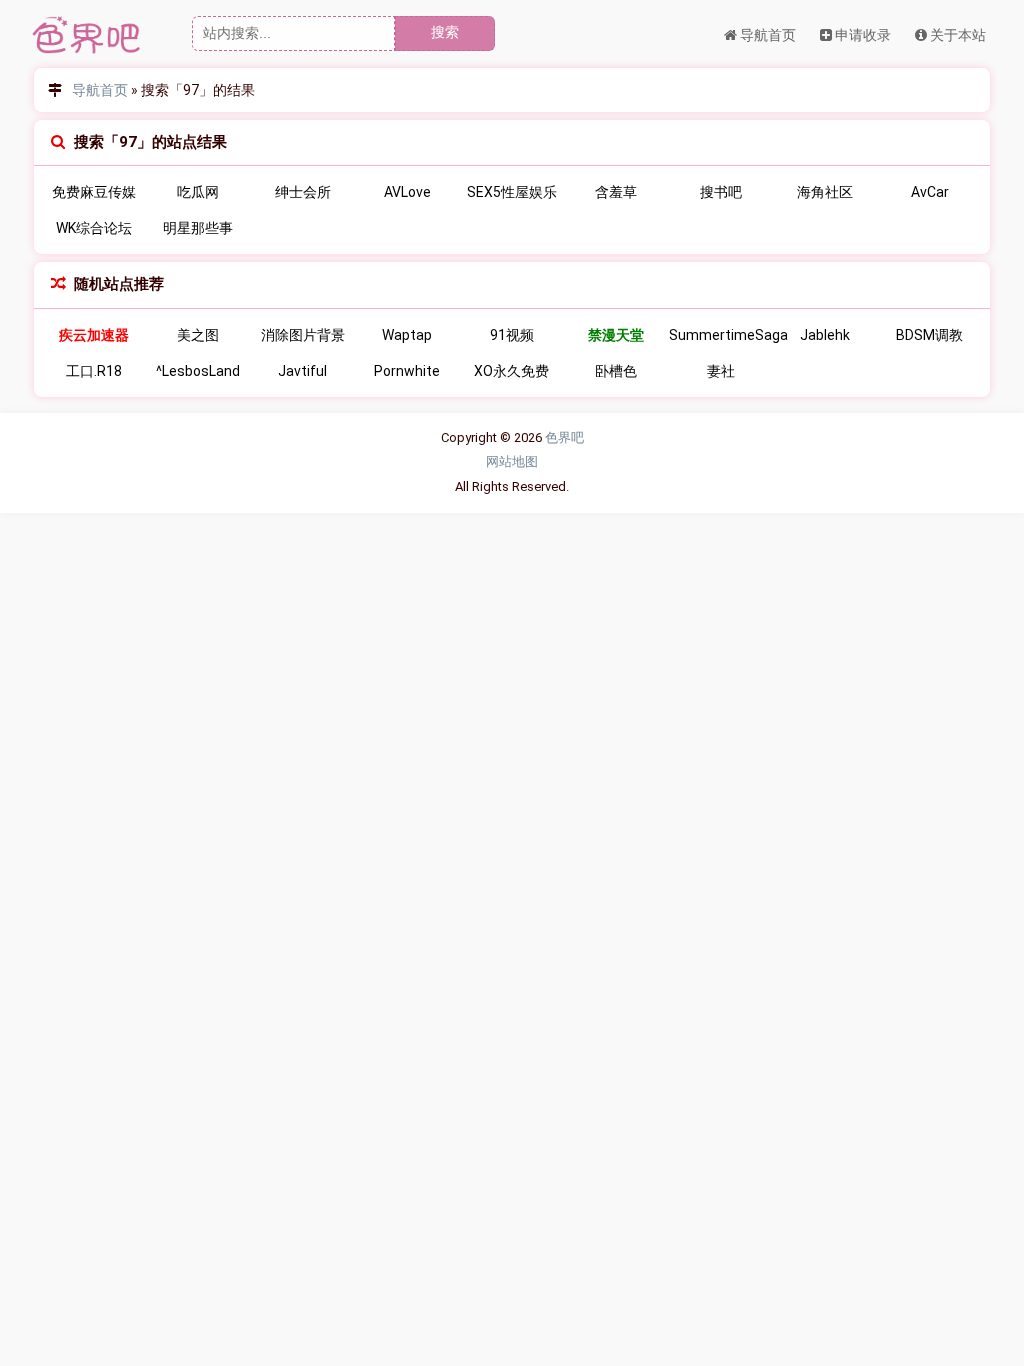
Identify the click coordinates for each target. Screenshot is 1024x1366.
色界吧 (564, 437)
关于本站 (956, 35)
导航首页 (766, 35)
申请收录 (861, 35)
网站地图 (512, 461)
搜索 (445, 32)
